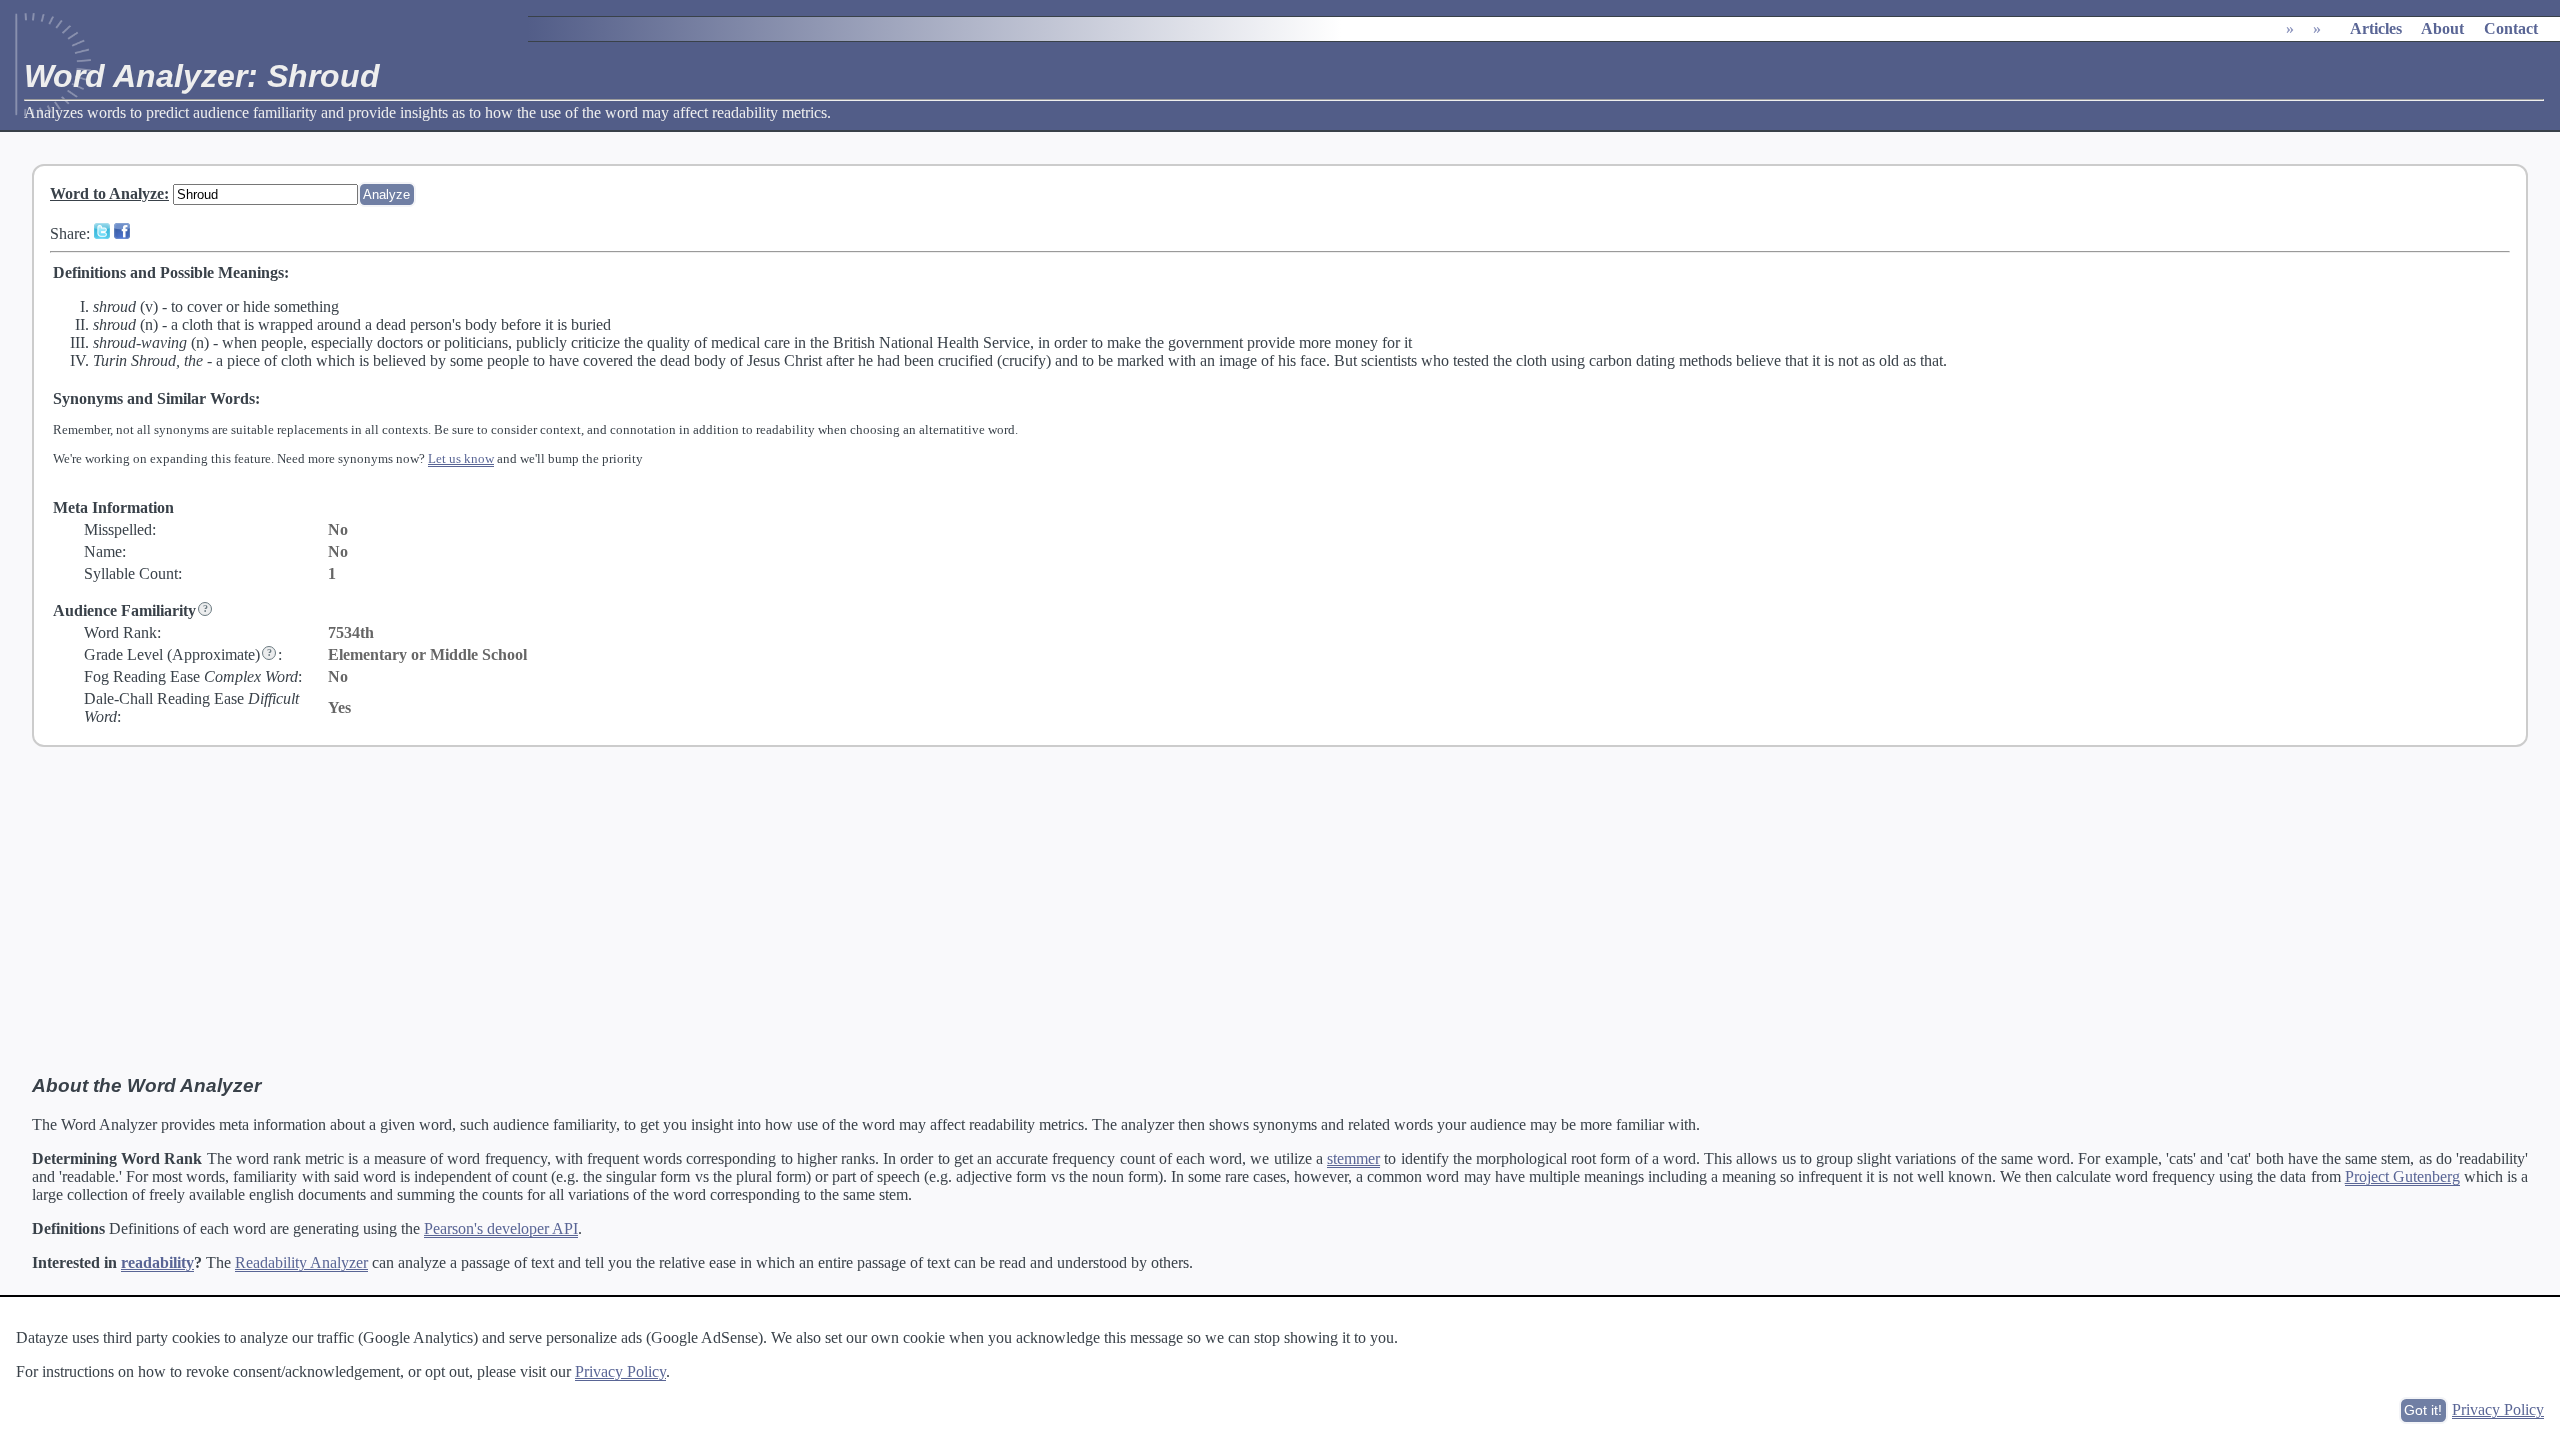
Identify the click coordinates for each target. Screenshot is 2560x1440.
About (2442, 28)
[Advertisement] (1280, 911)
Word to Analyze (107, 193)
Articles (2376, 28)
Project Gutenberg (2402, 1176)
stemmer (1353, 1158)
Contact (2511, 28)
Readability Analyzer (301, 1262)
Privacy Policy (620, 1371)
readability (157, 1262)
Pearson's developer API (501, 1228)
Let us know (461, 458)
